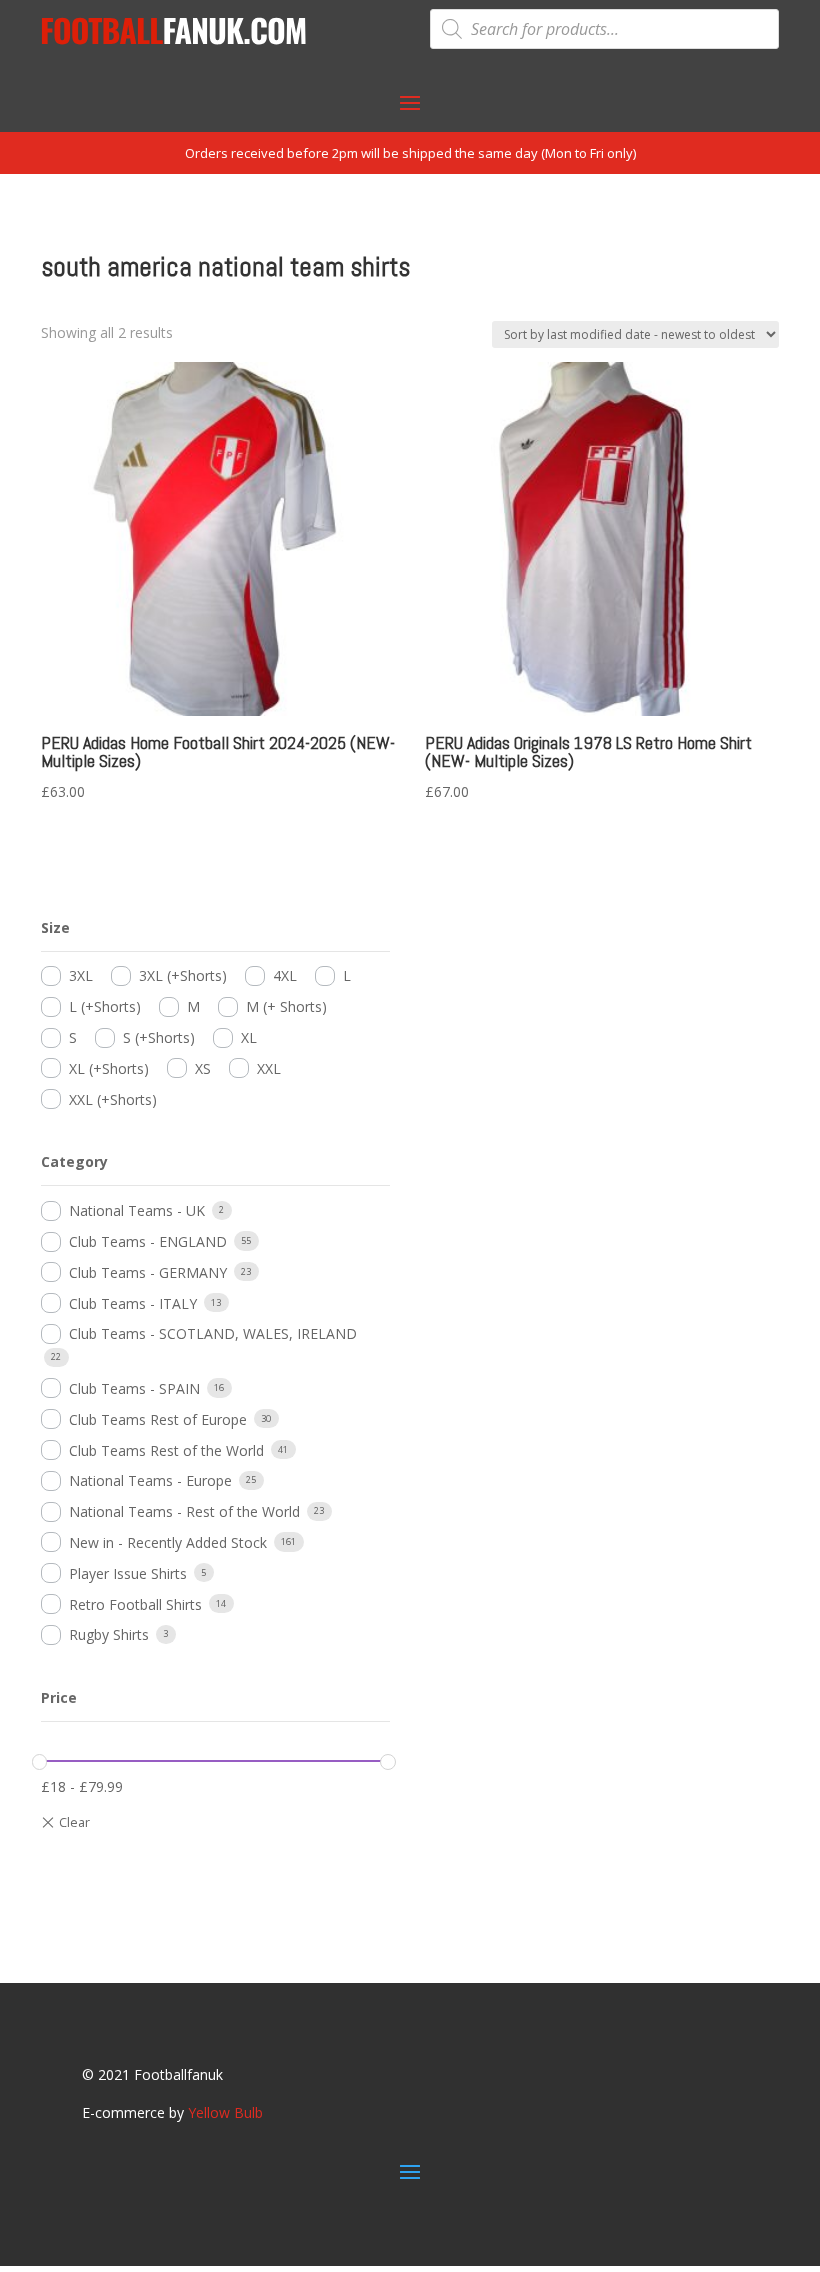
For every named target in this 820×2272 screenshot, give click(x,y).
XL (249, 1037)
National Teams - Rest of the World (184, 1511)
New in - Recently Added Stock (168, 1542)
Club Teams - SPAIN (134, 1388)
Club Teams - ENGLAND (148, 1241)
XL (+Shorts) (109, 1068)
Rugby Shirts (109, 1634)
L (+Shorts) (105, 1006)
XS (203, 1068)
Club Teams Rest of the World (166, 1450)
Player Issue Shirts (128, 1573)
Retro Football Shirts (135, 1604)
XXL (269, 1068)
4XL (285, 975)
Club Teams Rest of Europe (158, 1419)
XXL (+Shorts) (113, 1099)
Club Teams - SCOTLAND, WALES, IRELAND (213, 1333)
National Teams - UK (137, 1210)
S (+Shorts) (159, 1037)
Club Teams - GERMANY (148, 1272)
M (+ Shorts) (286, 1006)
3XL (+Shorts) (183, 975)
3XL (81, 975)
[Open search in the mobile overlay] (604, 29)
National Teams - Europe (150, 1480)
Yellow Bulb (225, 2112)
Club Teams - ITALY (133, 1303)
